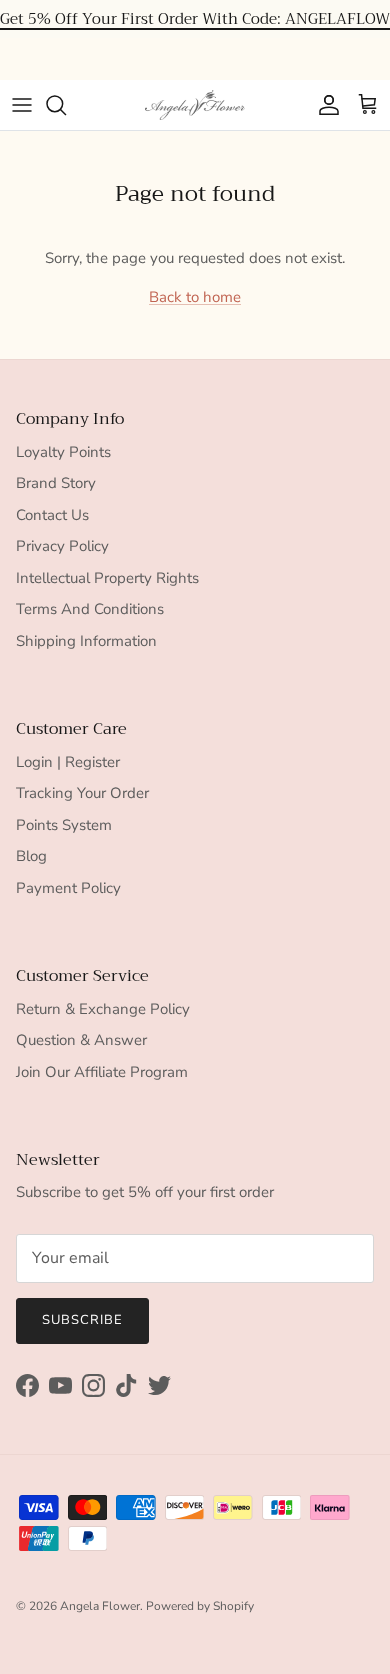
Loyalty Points (63, 452)
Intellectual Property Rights (107, 578)
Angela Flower (100, 1606)
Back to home (195, 297)
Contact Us (52, 515)
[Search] (66, 105)
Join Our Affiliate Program (102, 1072)
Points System (64, 825)
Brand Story (56, 483)
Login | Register (68, 762)
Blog (31, 856)
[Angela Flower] (195, 105)
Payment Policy (68, 888)
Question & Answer (81, 1040)
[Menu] (22, 105)
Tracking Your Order (82, 793)
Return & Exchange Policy (103, 1009)
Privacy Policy (62, 546)
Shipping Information (86, 641)
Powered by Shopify (200, 1606)
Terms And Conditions (90, 609)
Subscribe (82, 1320)
